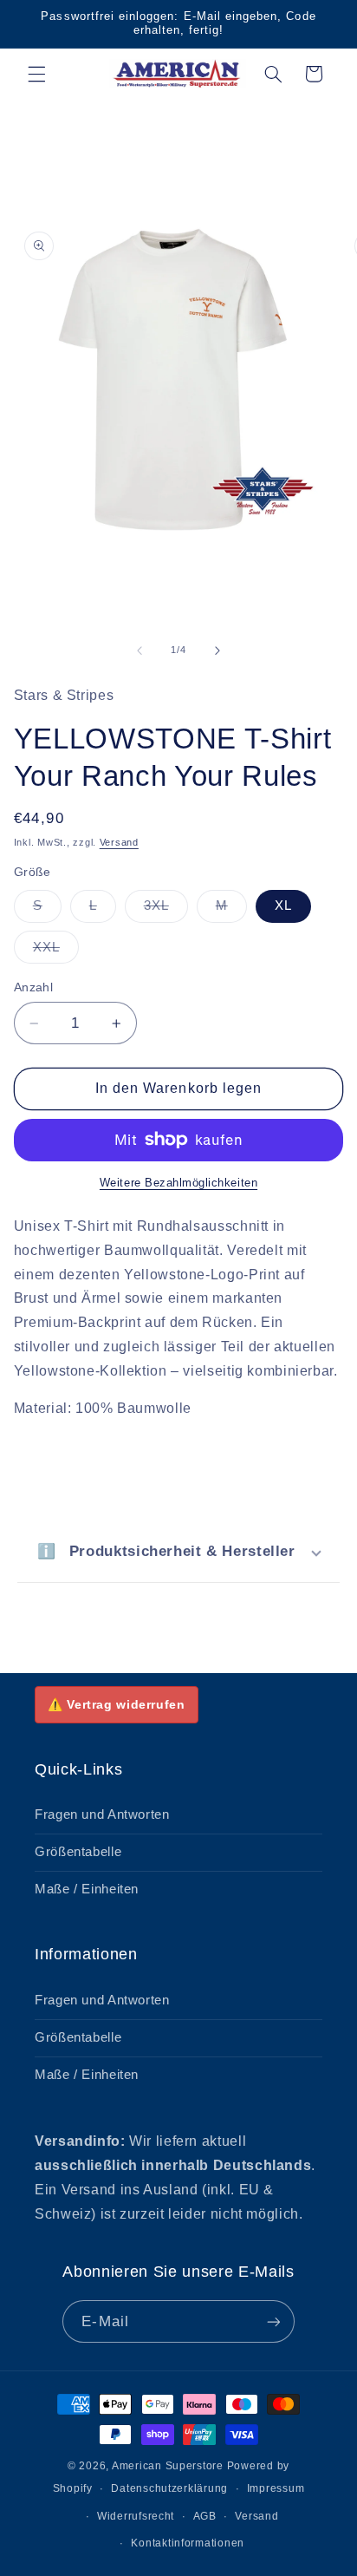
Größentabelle (78, 1852)
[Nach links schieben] (140, 651)
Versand (119, 842)
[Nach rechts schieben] (217, 651)
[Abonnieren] (273, 2321)
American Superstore (168, 2466)
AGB (205, 2516)
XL (283, 906)
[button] (36, 74)
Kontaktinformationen (188, 2543)
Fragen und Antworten (102, 1814)
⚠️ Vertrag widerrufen (117, 1704)
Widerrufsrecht (136, 2516)
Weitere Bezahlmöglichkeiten (178, 1183)
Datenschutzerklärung (169, 2488)
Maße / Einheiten (87, 1889)
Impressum (276, 2488)
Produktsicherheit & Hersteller (166, 1551)
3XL (166, 910)
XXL (56, 951)
